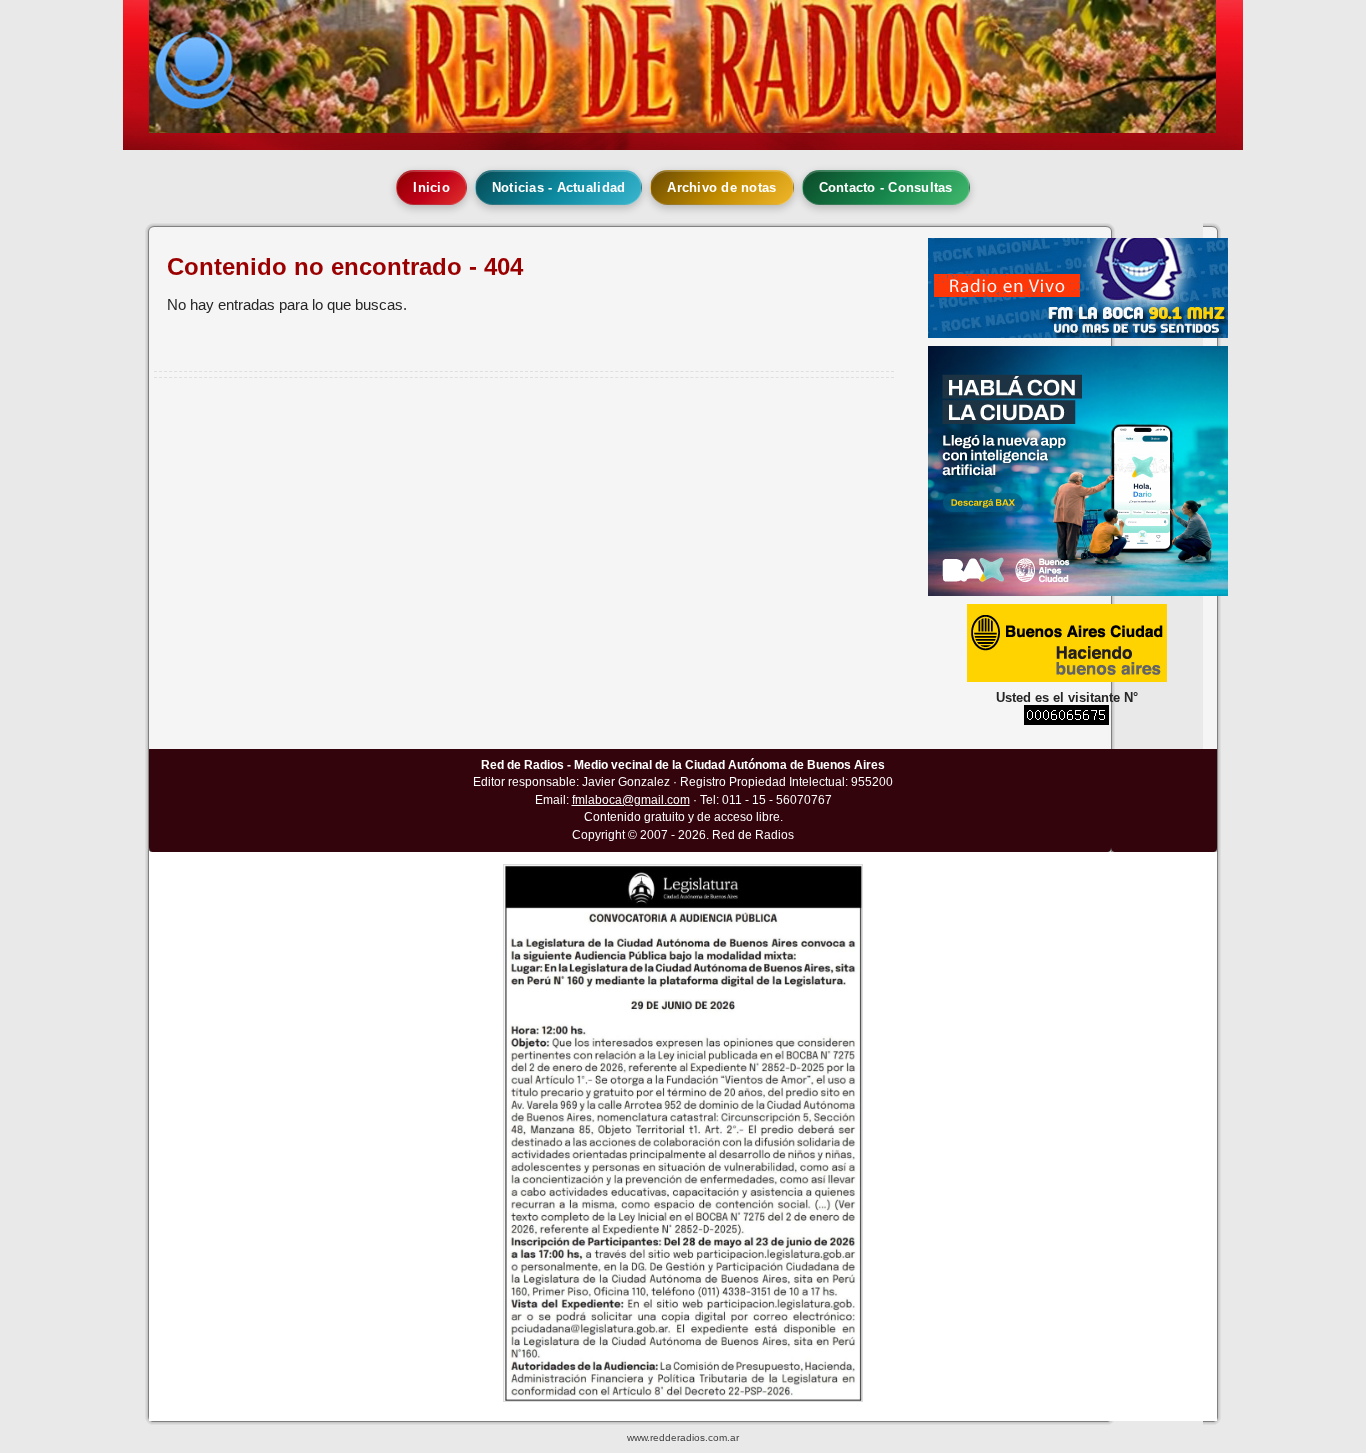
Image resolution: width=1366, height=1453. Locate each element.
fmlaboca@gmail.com (631, 800)
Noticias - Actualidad (558, 187)
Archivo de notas (721, 187)
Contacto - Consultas (886, 187)
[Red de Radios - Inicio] (682, 66)
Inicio (431, 187)
